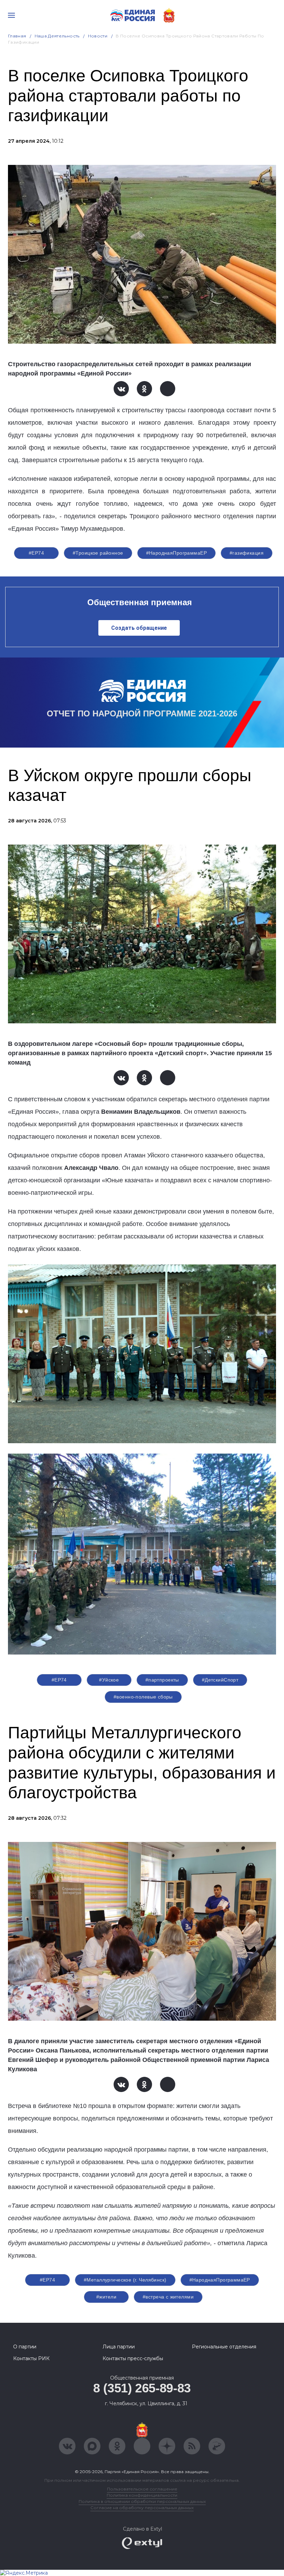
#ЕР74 (36, 553)
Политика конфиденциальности (142, 2495)
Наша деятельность (57, 36)
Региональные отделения (224, 2347)
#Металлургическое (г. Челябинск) (125, 2280)
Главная (17, 36)
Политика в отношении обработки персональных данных (142, 2501)
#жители (106, 2297)
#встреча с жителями (168, 2297)
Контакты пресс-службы (133, 2358)
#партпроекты (162, 1680)
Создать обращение (139, 628)
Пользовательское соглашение (142, 2489)
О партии (25, 2347)
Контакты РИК (31, 2358)
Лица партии (119, 2347)
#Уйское (109, 1680)
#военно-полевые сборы (143, 1697)
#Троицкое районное (98, 553)
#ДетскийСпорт (220, 1680)
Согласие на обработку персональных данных (142, 2508)
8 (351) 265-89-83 (142, 2388)
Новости (98, 36)
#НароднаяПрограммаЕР (176, 553)
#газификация (247, 553)
